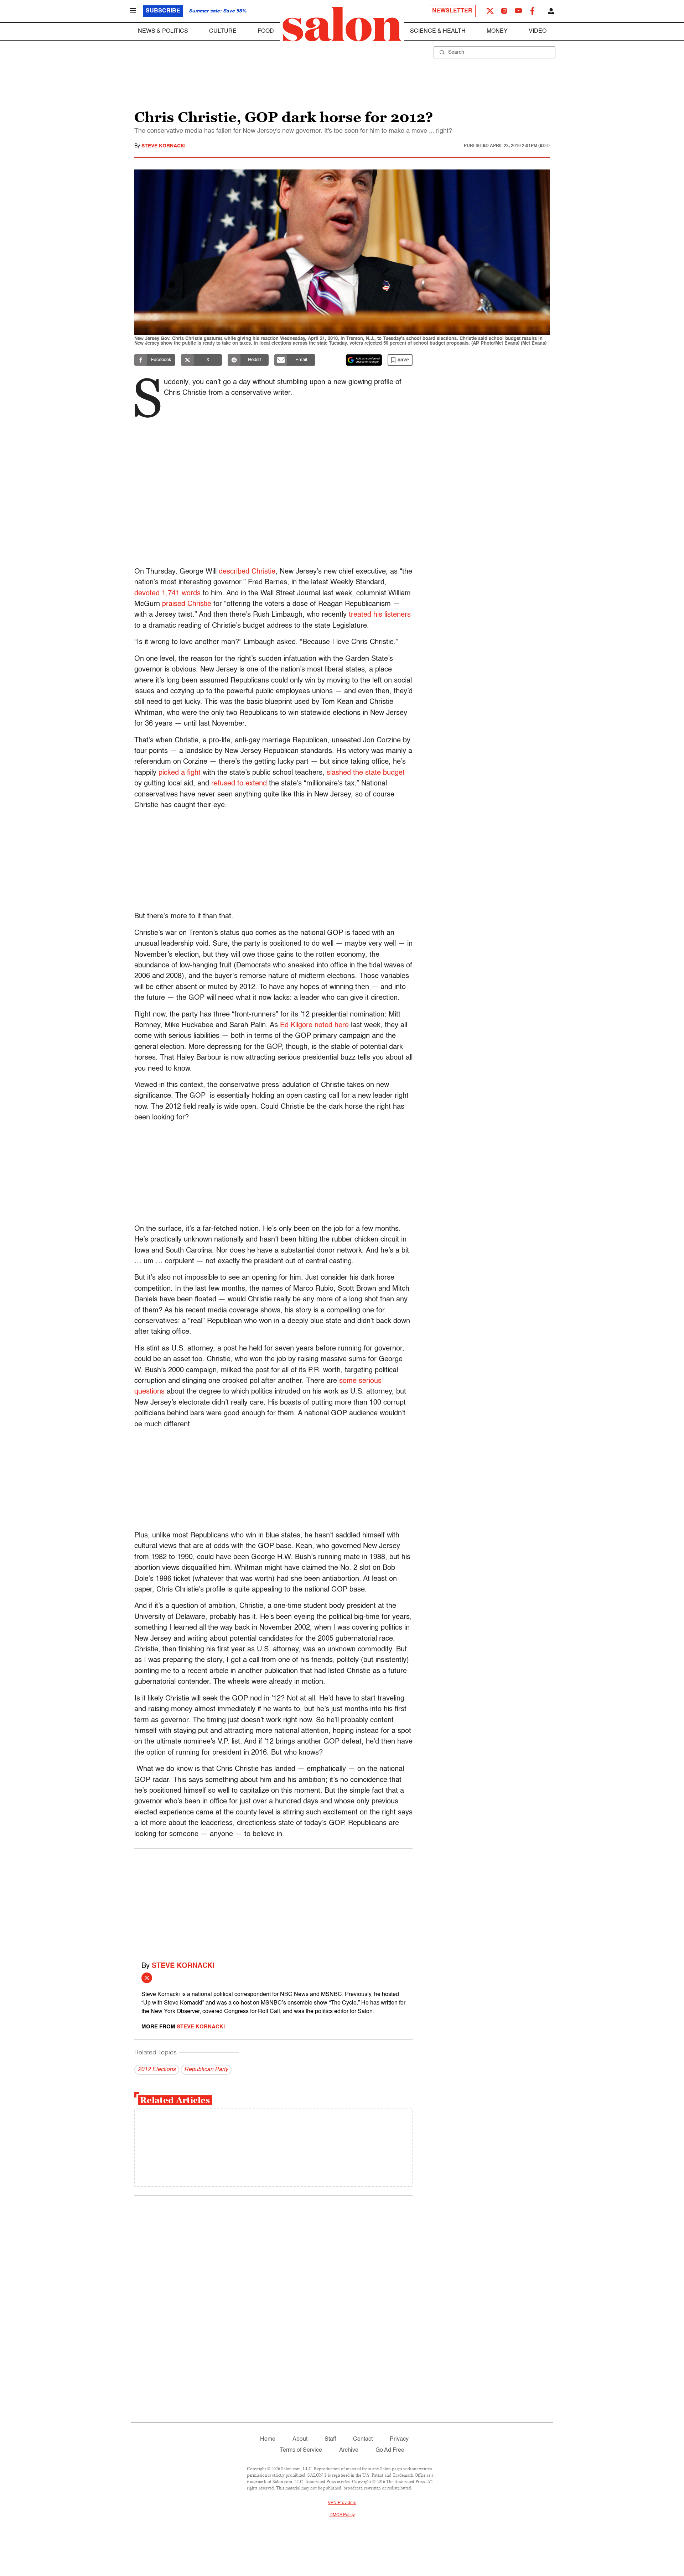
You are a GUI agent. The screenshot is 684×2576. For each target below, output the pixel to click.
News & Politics (163, 31)
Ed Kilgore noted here (314, 1025)
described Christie (247, 572)
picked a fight (180, 773)
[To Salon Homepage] (342, 24)
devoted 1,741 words (167, 594)
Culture (223, 31)
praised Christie (187, 604)
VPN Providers (342, 2503)
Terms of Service (301, 2450)
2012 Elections (157, 2070)
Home (268, 2439)
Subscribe (163, 11)
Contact (363, 2439)
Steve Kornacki (164, 146)
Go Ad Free (390, 2450)
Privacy (399, 2439)
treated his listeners (380, 615)
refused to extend (239, 784)
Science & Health (438, 31)
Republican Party (206, 2070)
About (300, 2439)
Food (266, 31)
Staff (330, 2439)
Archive (349, 2450)
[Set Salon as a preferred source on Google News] (364, 360)
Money (497, 31)
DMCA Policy (342, 2515)
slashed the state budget (366, 773)
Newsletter (452, 11)
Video (538, 31)
